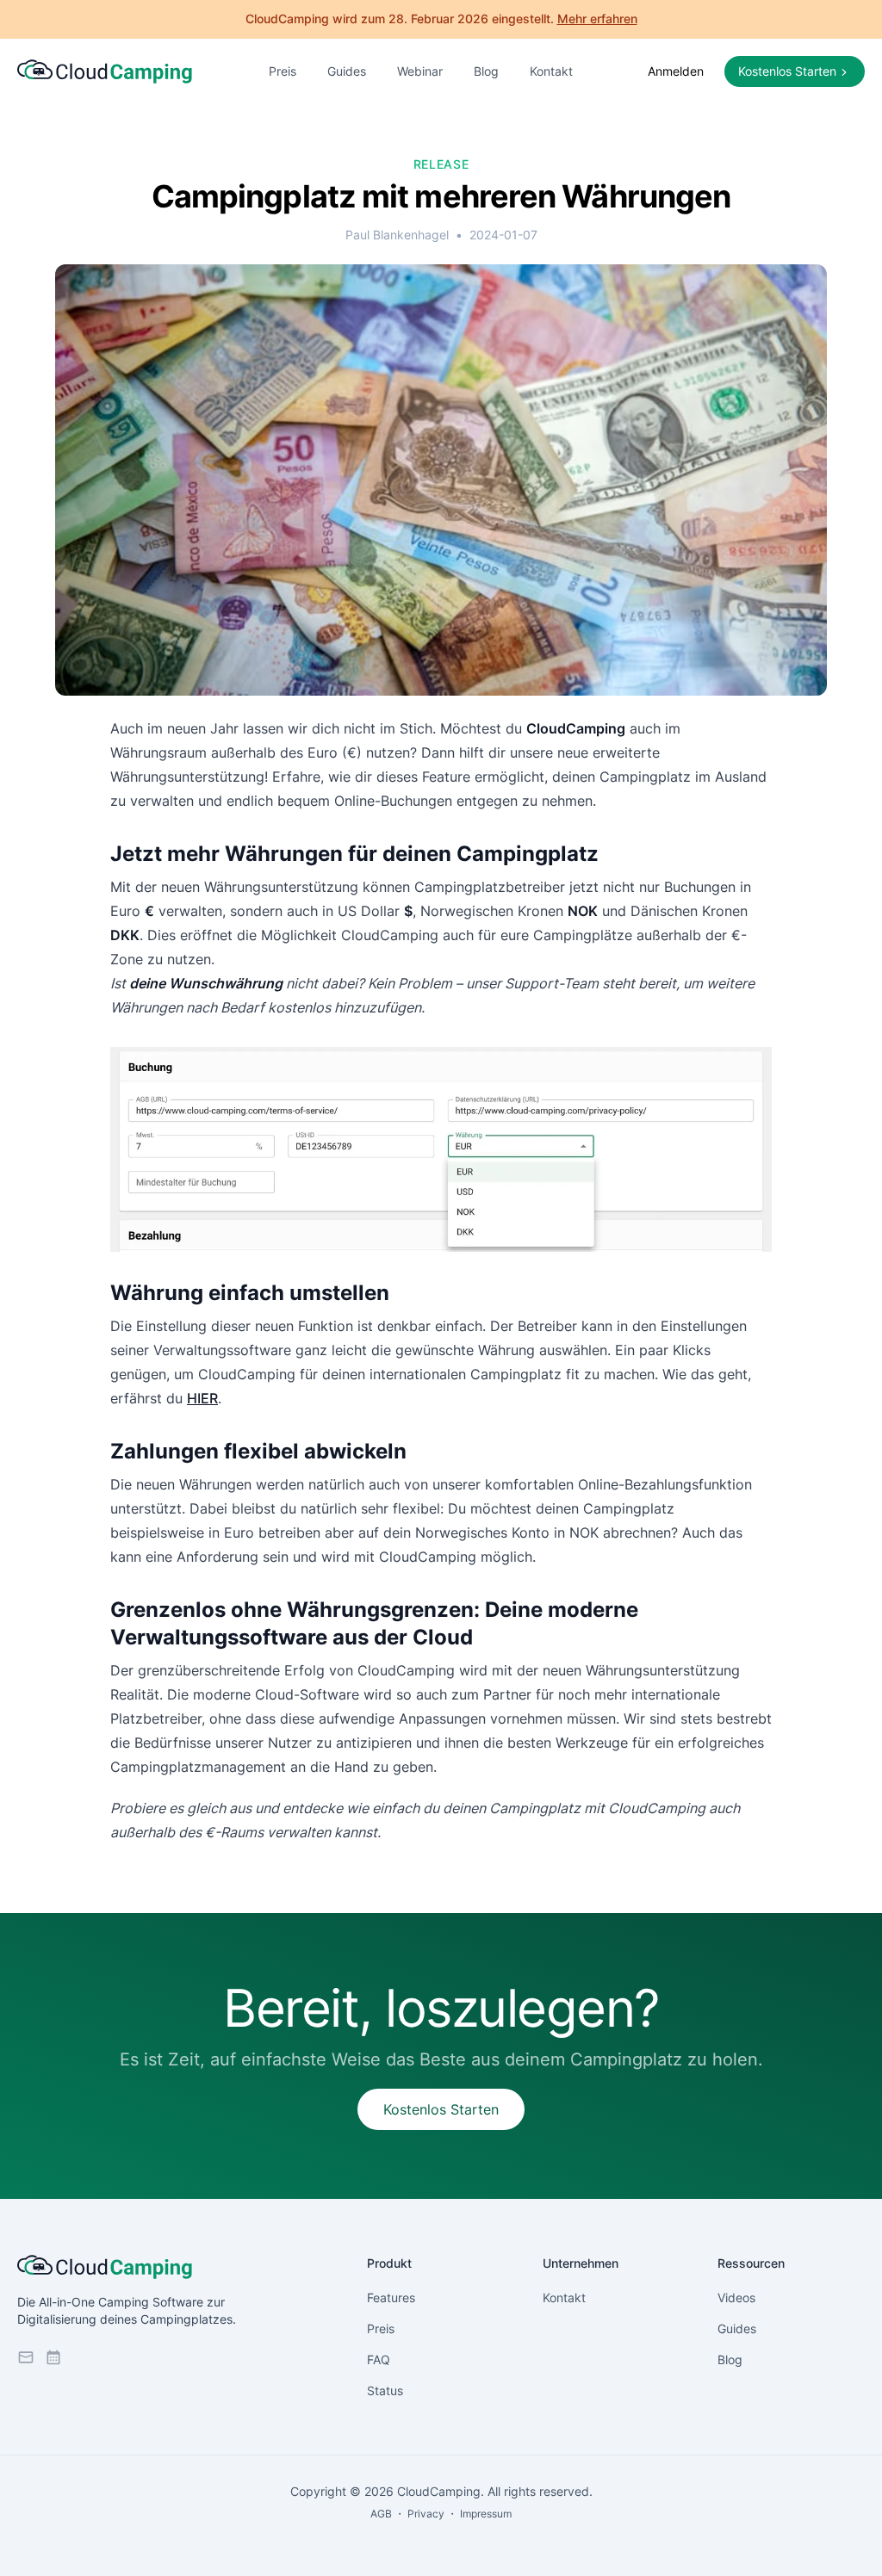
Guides (347, 71)
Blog (486, 71)
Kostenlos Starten (441, 2109)
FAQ (379, 2359)
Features (391, 2297)
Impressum (486, 2514)
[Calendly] (53, 2357)
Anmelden (676, 71)
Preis (283, 71)
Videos (736, 2297)
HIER (202, 1398)
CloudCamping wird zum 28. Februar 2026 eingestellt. (441, 19)
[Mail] (26, 2357)
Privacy (426, 2514)
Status (385, 2390)
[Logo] (105, 72)
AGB (381, 2514)
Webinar (420, 71)
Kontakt (551, 71)
